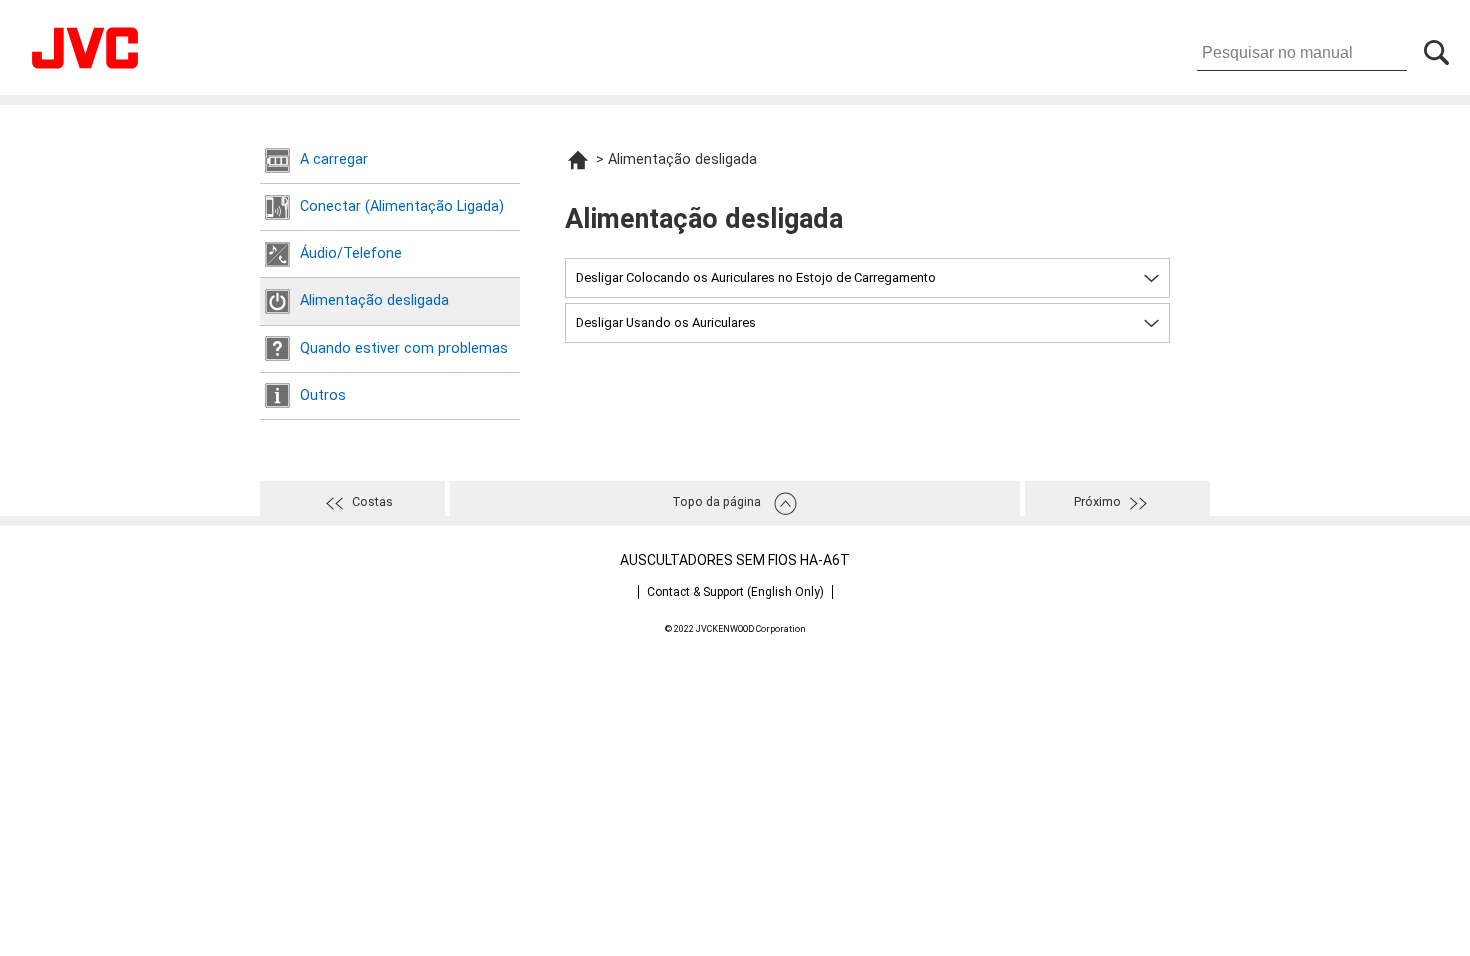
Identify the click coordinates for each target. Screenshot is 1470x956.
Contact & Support (735, 592)
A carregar (334, 159)
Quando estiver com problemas (404, 348)
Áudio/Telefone (351, 253)
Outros (323, 395)
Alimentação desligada (374, 300)
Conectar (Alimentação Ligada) (402, 206)
